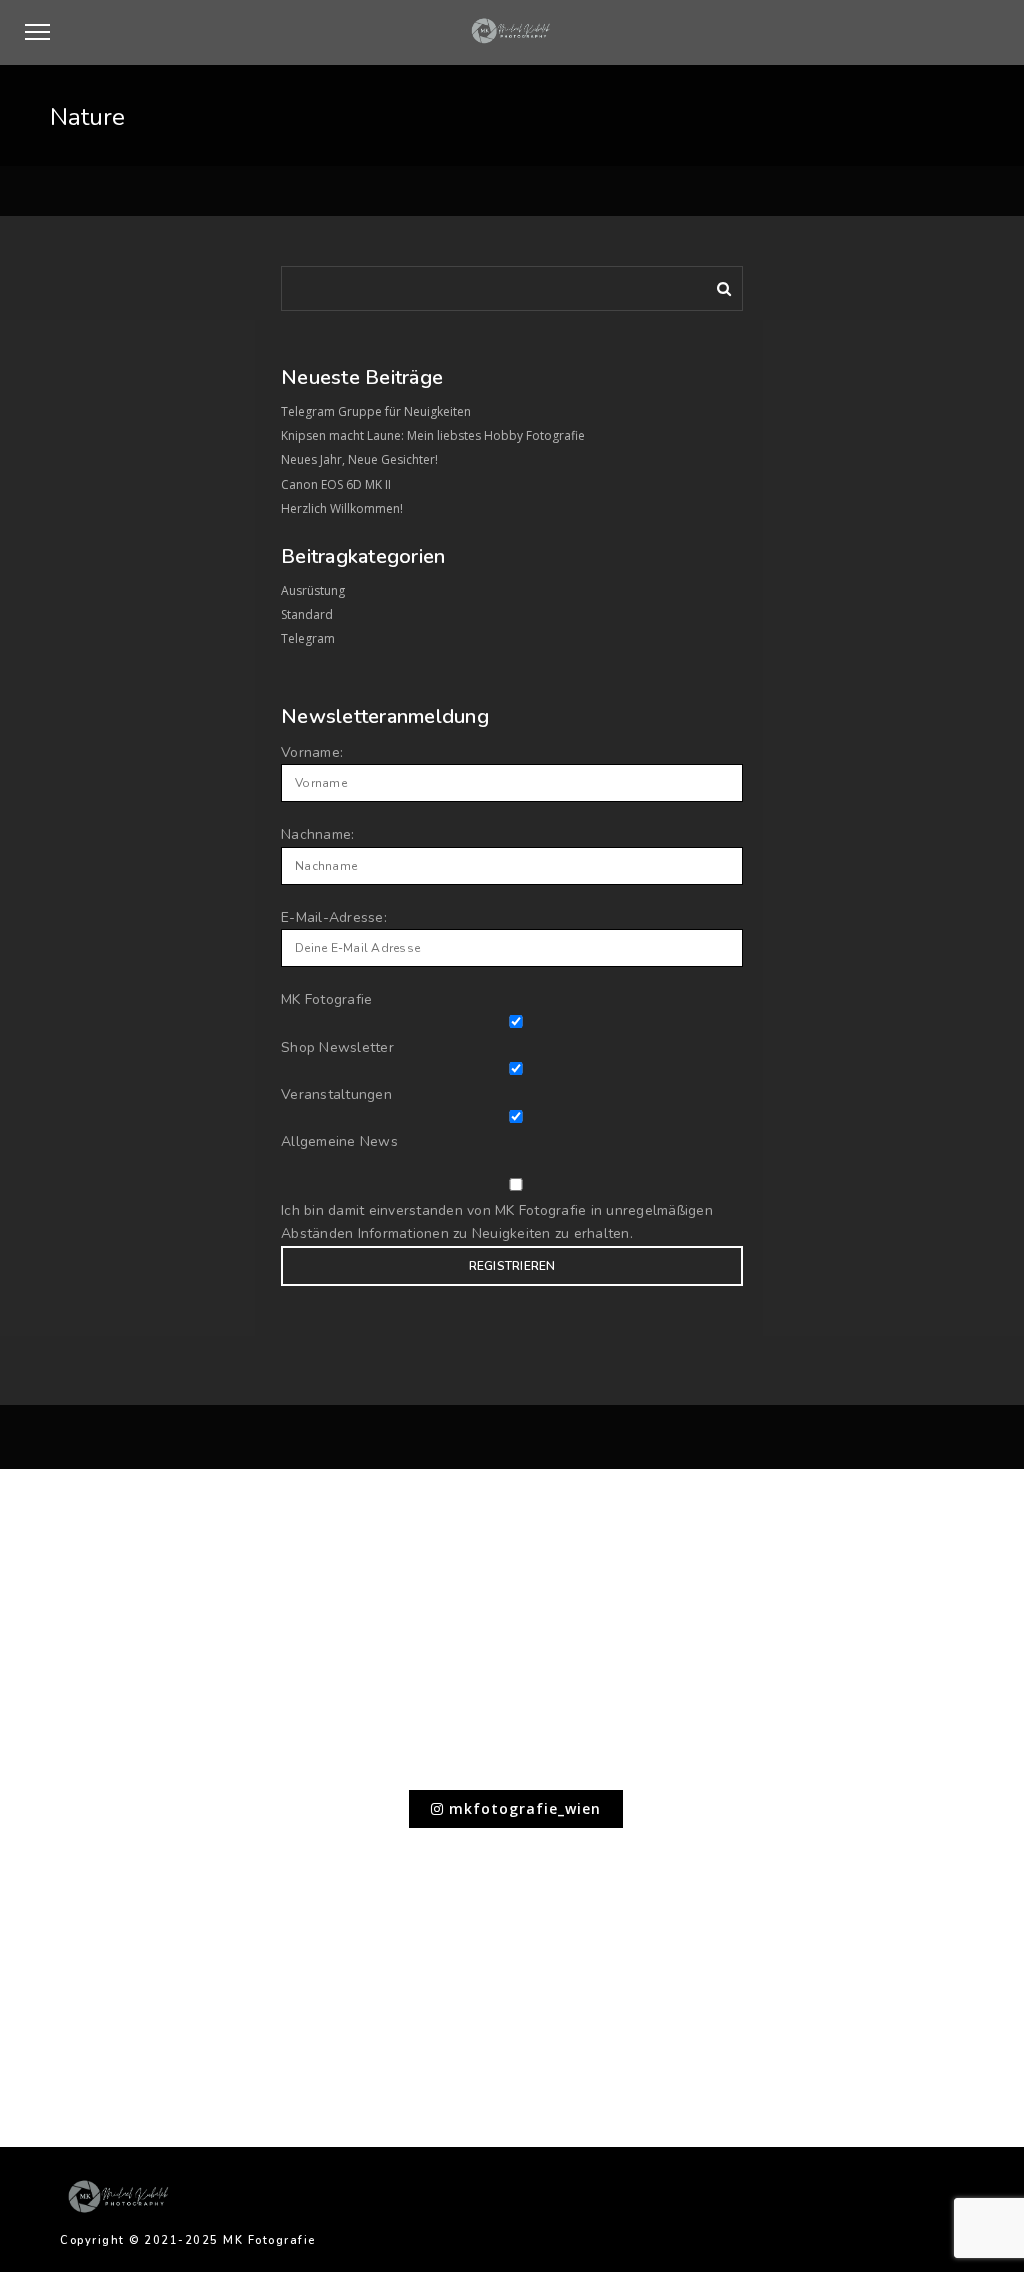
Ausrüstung (313, 590)
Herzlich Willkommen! (342, 508)
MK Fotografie (326, 999)
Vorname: (312, 752)
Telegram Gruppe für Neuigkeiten (376, 411)
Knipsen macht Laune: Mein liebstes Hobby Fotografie (433, 435)
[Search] (717, 285)
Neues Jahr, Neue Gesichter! (359, 459)
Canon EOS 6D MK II (336, 484)
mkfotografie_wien (522, 1808)
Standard (307, 614)
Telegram (308, 638)
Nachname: (317, 834)
